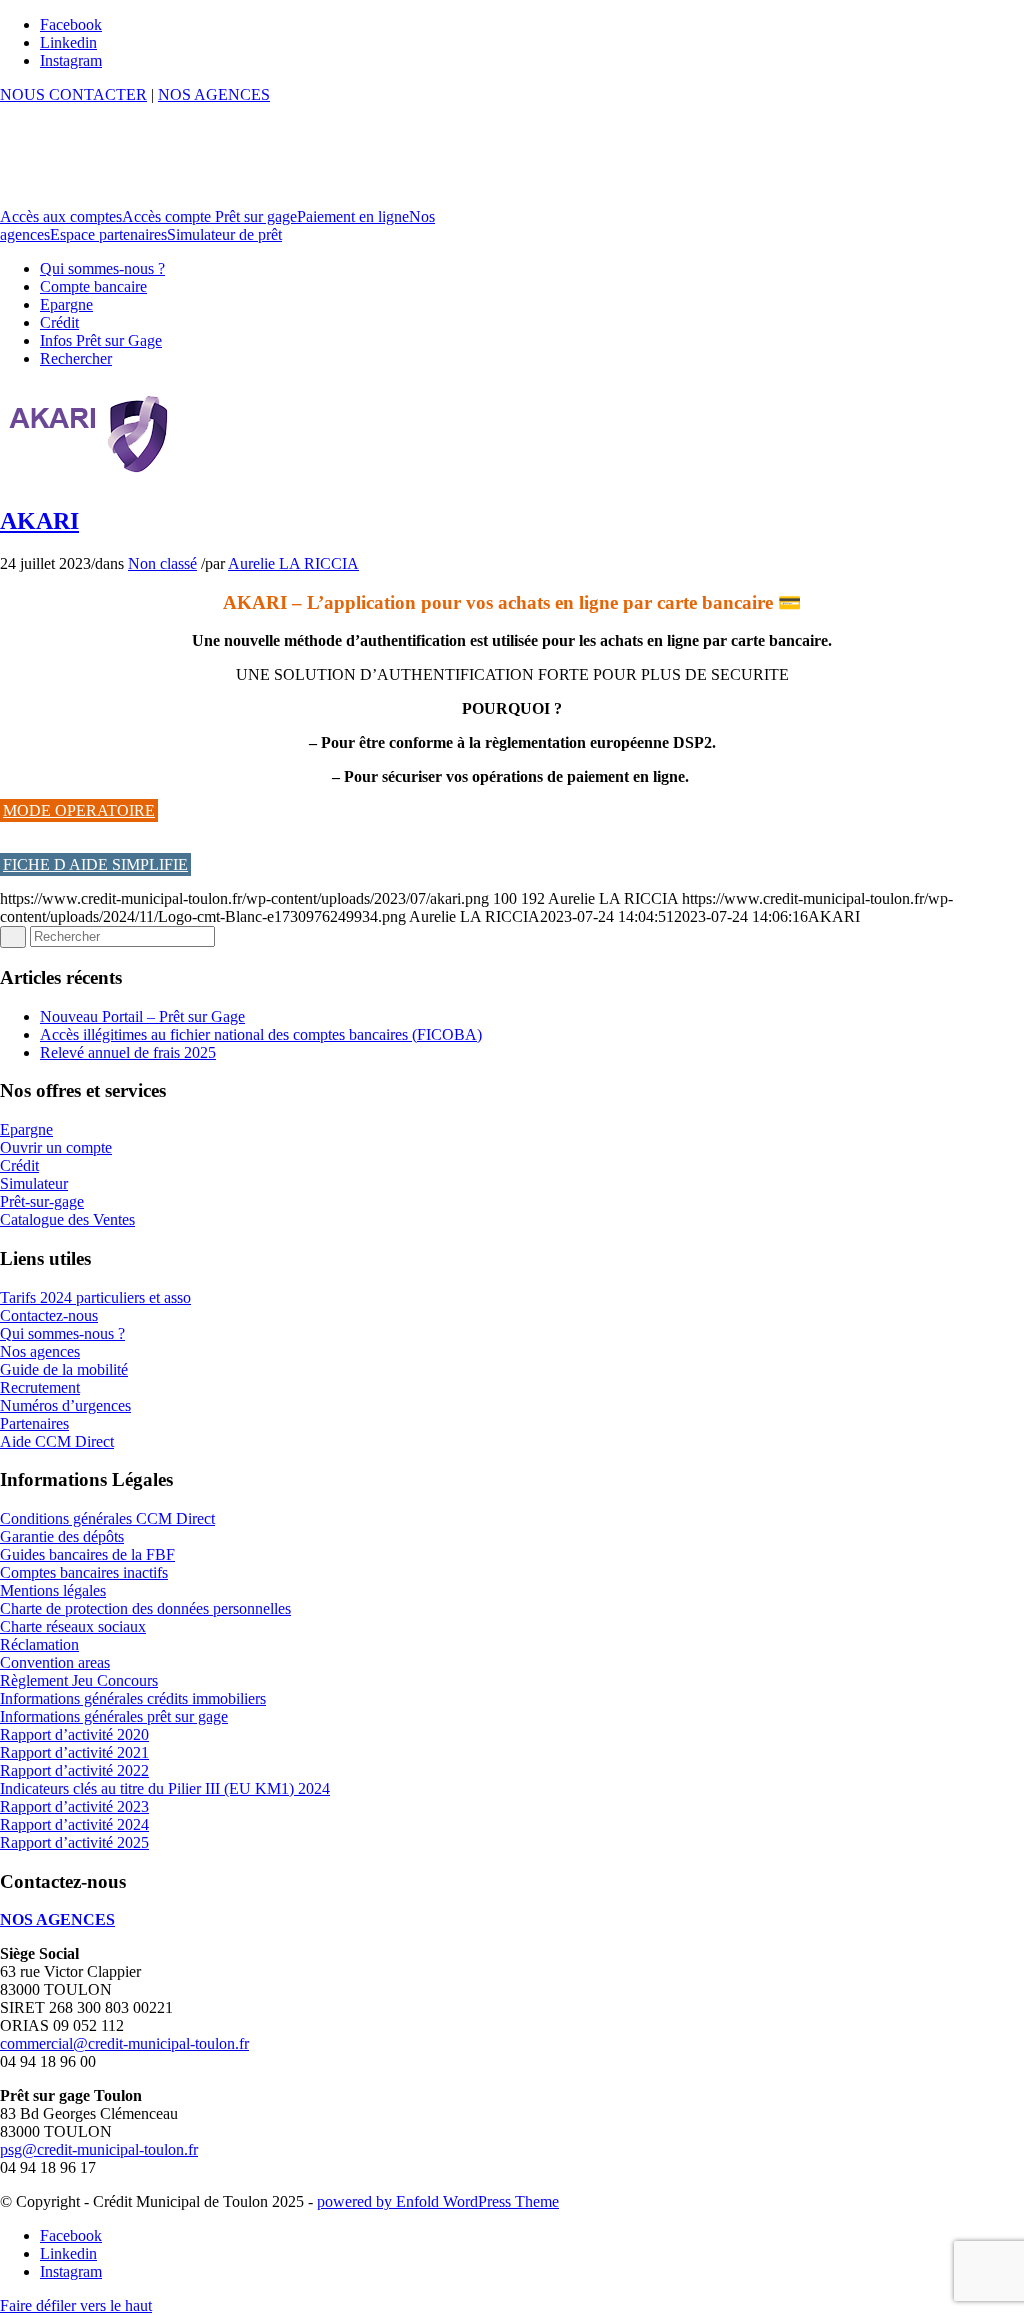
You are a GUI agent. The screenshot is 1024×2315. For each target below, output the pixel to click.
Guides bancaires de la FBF (87, 1554)
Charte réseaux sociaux (73, 1626)
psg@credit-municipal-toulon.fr (99, 2149)
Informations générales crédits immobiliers (133, 1698)
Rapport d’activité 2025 (74, 1842)
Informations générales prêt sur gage (114, 1716)
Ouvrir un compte (56, 1147)
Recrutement (40, 1387)
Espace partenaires (108, 234)
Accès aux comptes (61, 216)
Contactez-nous (49, 1315)
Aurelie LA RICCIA (293, 563)
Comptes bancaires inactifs (84, 1572)
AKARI (39, 521)
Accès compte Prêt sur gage (209, 216)
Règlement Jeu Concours (79, 1680)
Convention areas (55, 1662)
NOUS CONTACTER (73, 94)
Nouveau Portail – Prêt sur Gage (142, 1016)
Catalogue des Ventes (67, 1219)
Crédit (19, 1165)
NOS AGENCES (214, 94)
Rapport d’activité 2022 (74, 1770)
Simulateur (34, 1183)
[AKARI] (90, 478)
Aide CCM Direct (57, 1441)
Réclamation (39, 1644)
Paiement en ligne (353, 216)
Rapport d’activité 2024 (74, 1824)
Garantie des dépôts (62, 1536)
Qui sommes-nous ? (62, 1333)
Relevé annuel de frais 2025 (128, 1052)
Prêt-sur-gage (42, 1201)
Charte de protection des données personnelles (145, 1608)
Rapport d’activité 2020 (74, 1734)
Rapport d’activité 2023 (74, 1806)
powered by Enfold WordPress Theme (438, 2201)
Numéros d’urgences (65, 1405)
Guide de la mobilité (64, 1369)
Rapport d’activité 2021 (74, 1752)
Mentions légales (53, 1590)
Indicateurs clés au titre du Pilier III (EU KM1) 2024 (165, 1788)
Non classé (162, 563)
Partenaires (34, 1423)
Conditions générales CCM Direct (107, 1518)
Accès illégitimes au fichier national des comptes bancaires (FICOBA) (261, 1034)
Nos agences (40, 1351)
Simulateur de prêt (224, 234)
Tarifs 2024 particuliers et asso (95, 1297)
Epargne (26, 1129)
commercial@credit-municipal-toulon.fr (124, 2043)
